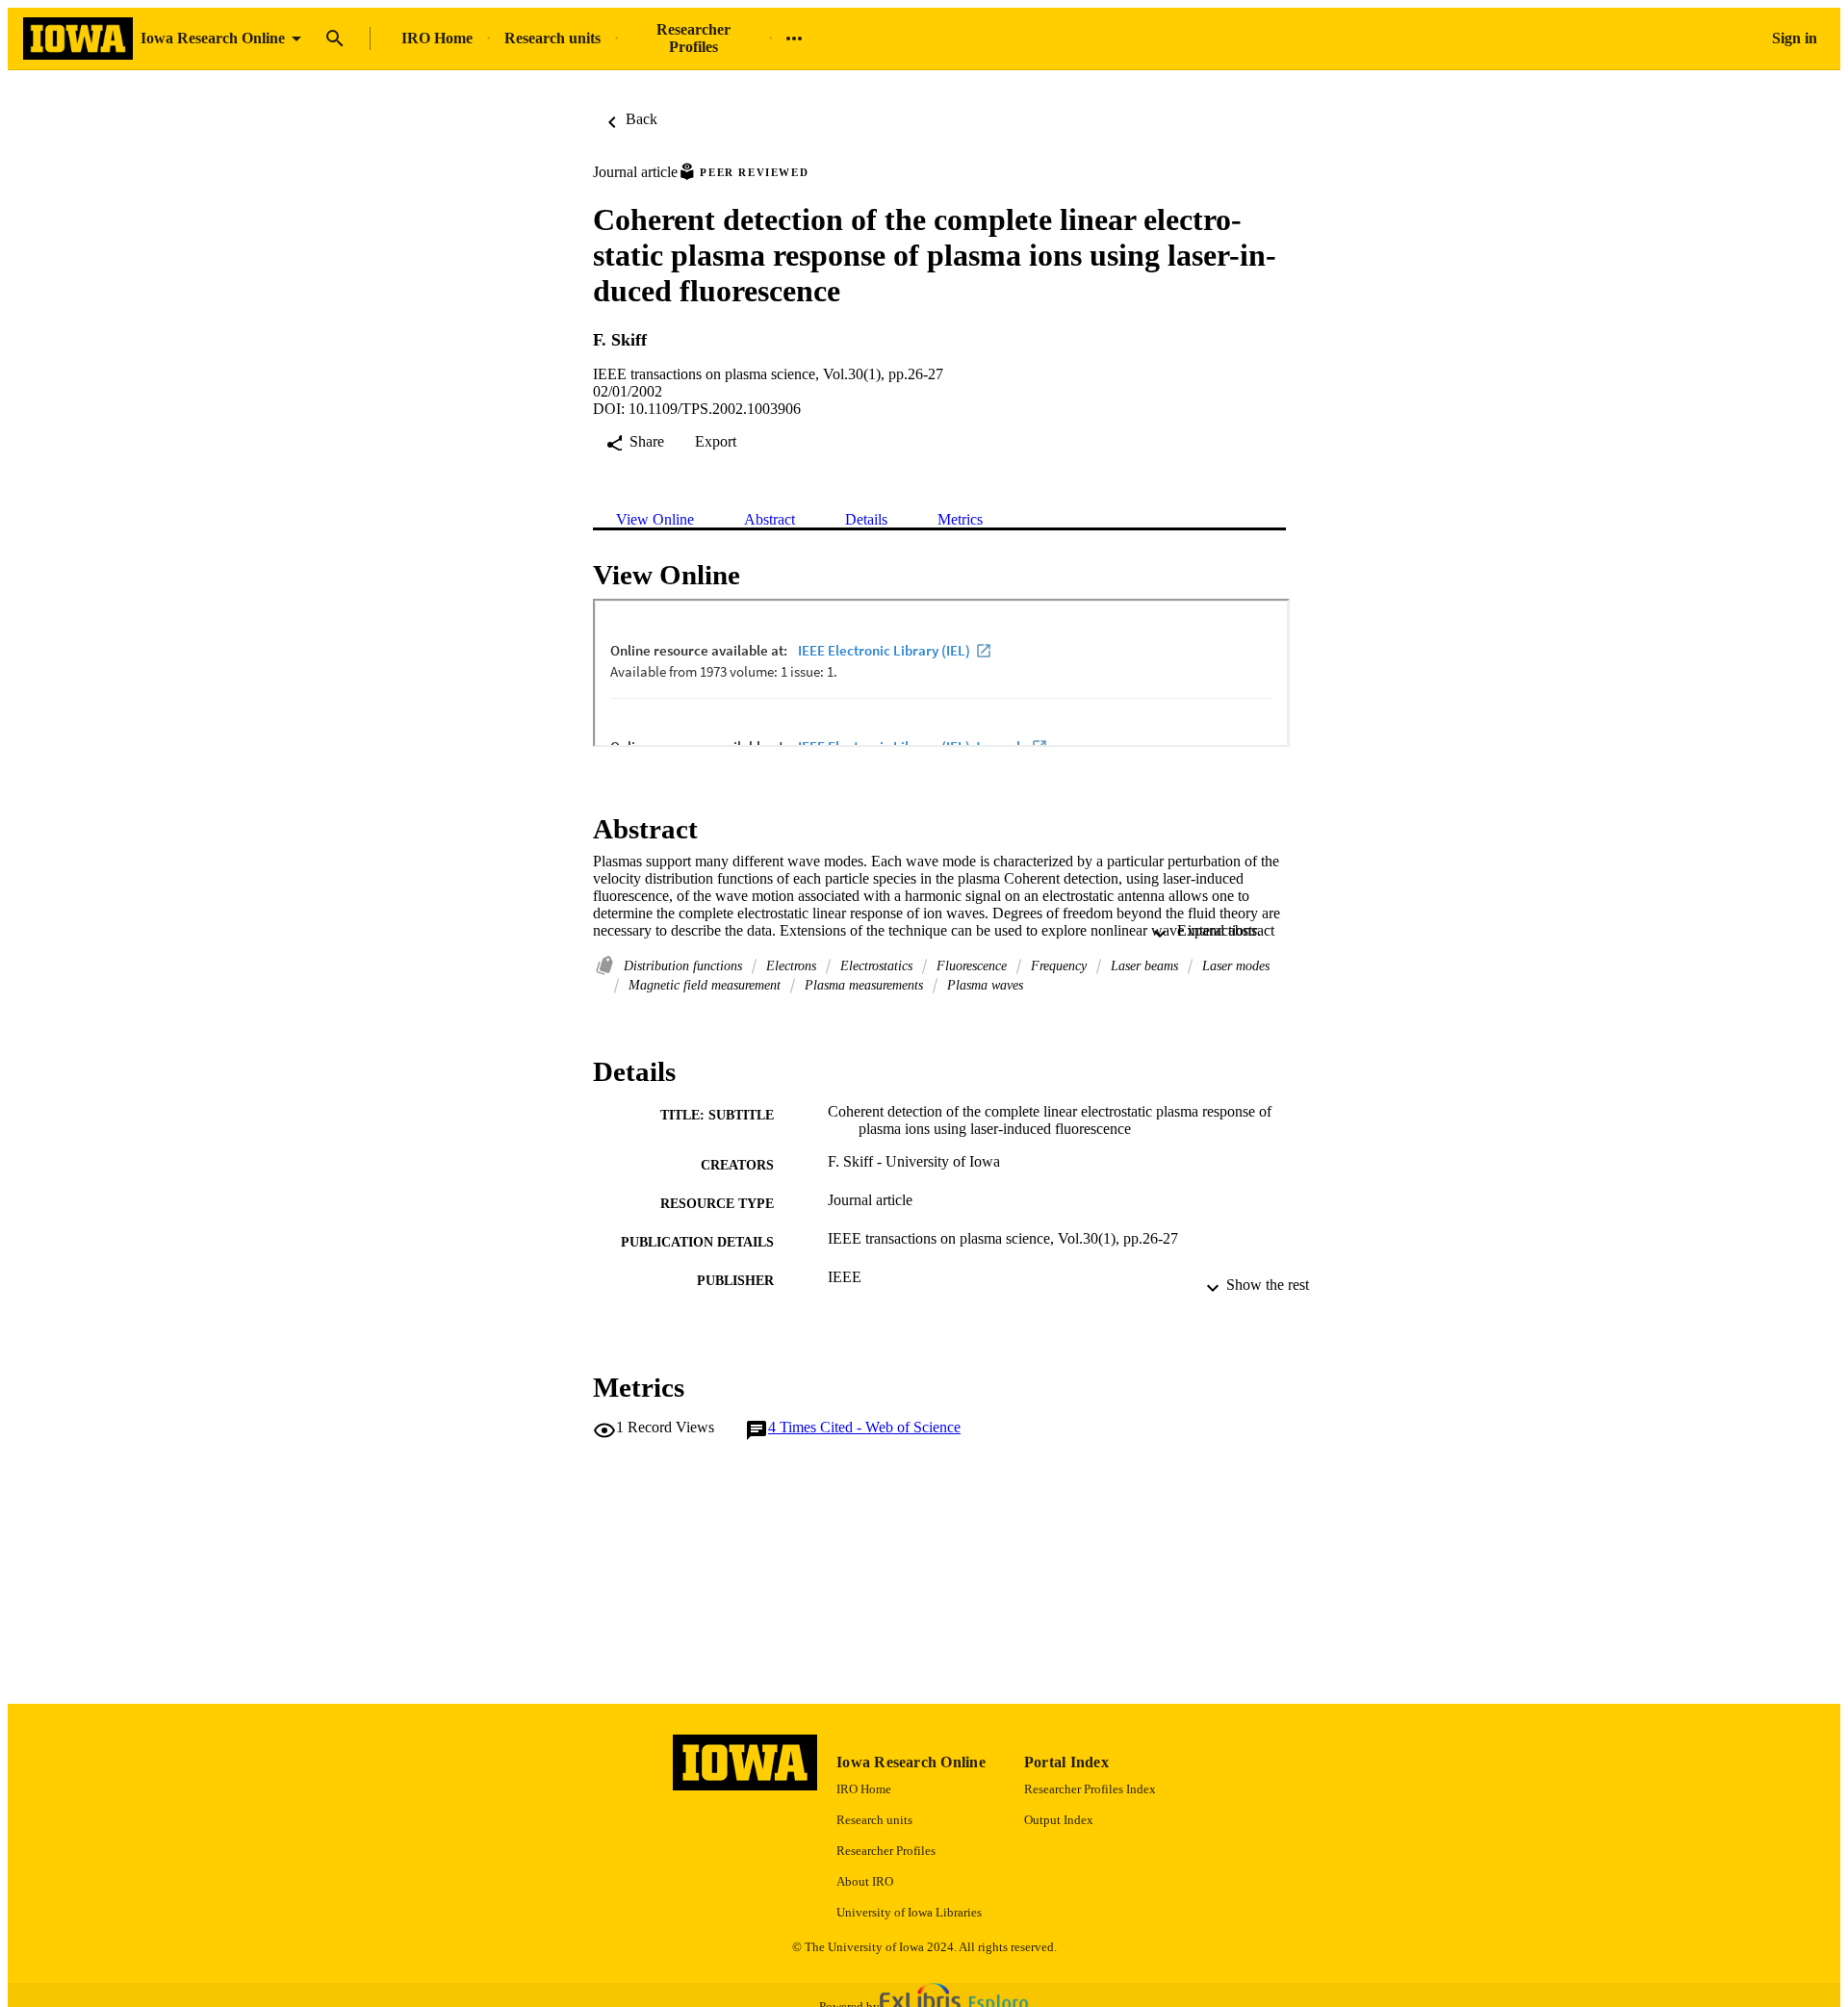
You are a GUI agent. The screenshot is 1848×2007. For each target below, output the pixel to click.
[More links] (794, 39)
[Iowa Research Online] (78, 39)
